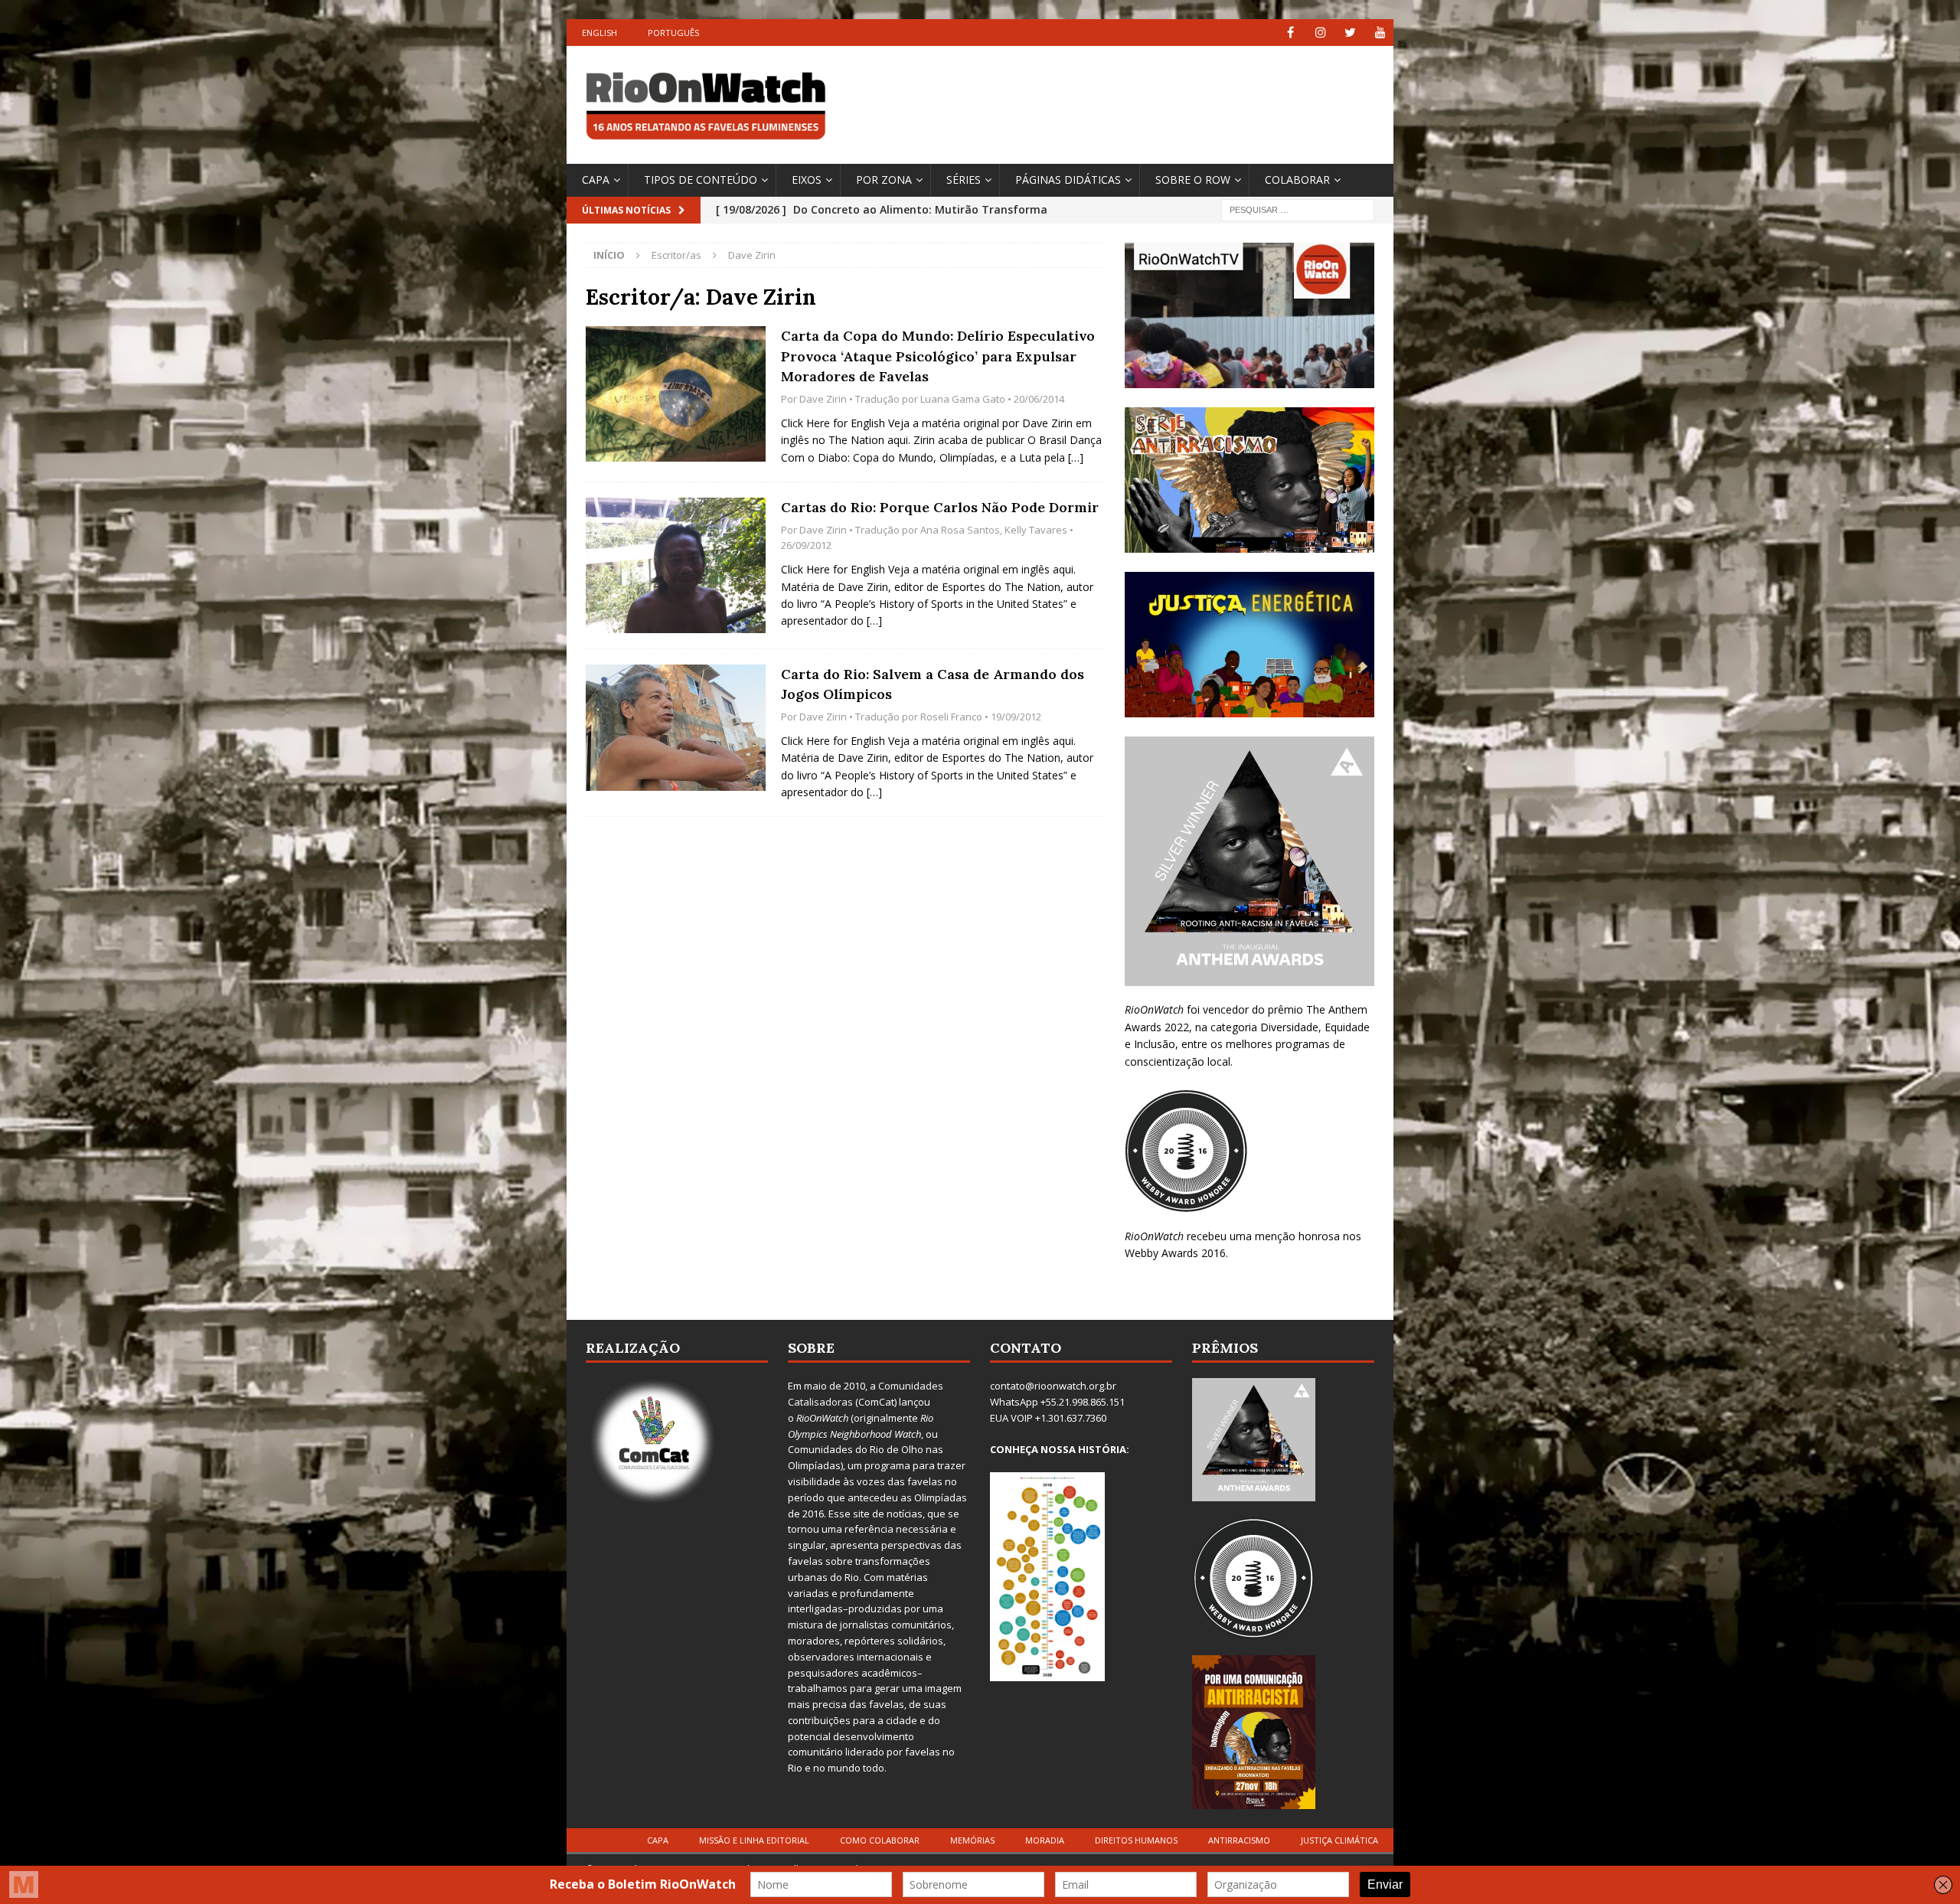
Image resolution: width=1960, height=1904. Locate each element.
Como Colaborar (880, 1840)
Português (673, 33)
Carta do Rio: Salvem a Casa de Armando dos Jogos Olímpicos (933, 684)
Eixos (807, 180)
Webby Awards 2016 (1175, 1253)
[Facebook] (1290, 33)
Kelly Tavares (1036, 530)
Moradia (1045, 1840)
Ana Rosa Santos (960, 530)
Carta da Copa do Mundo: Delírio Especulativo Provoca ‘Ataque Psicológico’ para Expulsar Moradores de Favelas (938, 356)
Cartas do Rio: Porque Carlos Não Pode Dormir (940, 507)
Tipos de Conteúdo (701, 180)
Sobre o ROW (1193, 180)
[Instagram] (1320, 33)
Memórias (972, 1840)
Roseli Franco (951, 717)
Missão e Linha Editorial (754, 1840)
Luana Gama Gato (963, 399)
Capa (596, 180)
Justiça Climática (1339, 1840)
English (599, 33)
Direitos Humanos (1136, 1840)
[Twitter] (1350, 33)
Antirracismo (1239, 1840)
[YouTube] (1380, 33)
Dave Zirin (823, 399)
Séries (964, 180)
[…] (1076, 457)
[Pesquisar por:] (1298, 209)
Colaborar (1297, 180)
